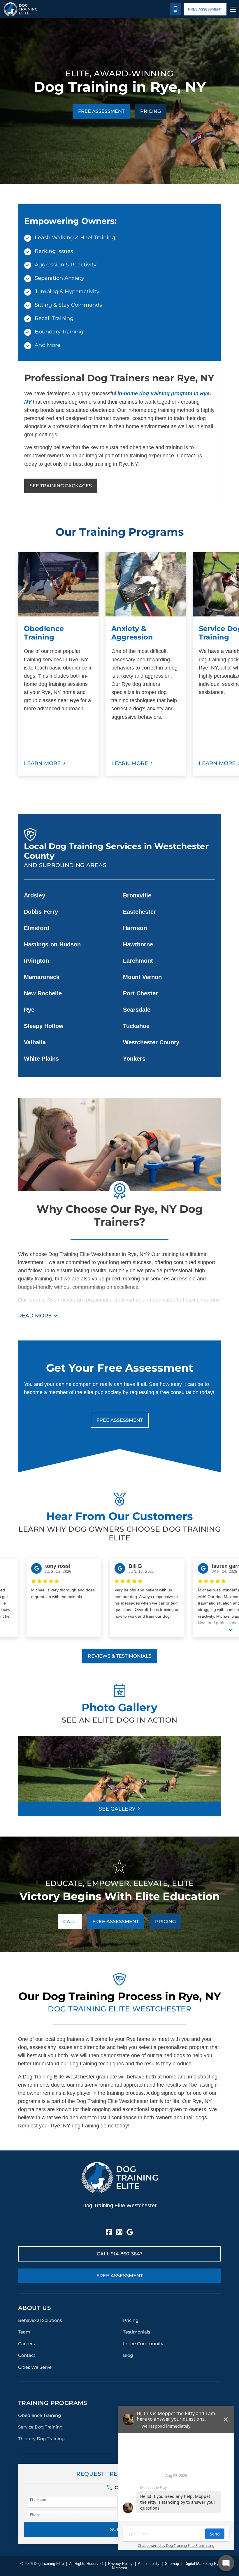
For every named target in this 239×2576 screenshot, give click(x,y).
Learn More (42, 763)
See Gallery (117, 1809)
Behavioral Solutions (40, 2320)
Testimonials (137, 2332)
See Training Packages (61, 486)
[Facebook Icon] (109, 2232)
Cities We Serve (35, 2367)
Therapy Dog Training (41, 2439)
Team (24, 2332)
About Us (35, 2308)
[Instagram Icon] (119, 2232)
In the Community (143, 2344)
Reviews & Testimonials (120, 1656)
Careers (26, 2344)
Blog (128, 2355)
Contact (27, 2355)
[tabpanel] (58, 664)
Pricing (151, 111)
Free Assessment (205, 9)
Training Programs (53, 2403)
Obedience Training (39, 2415)
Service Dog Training (40, 2427)
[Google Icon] (130, 2232)
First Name (38, 2500)
